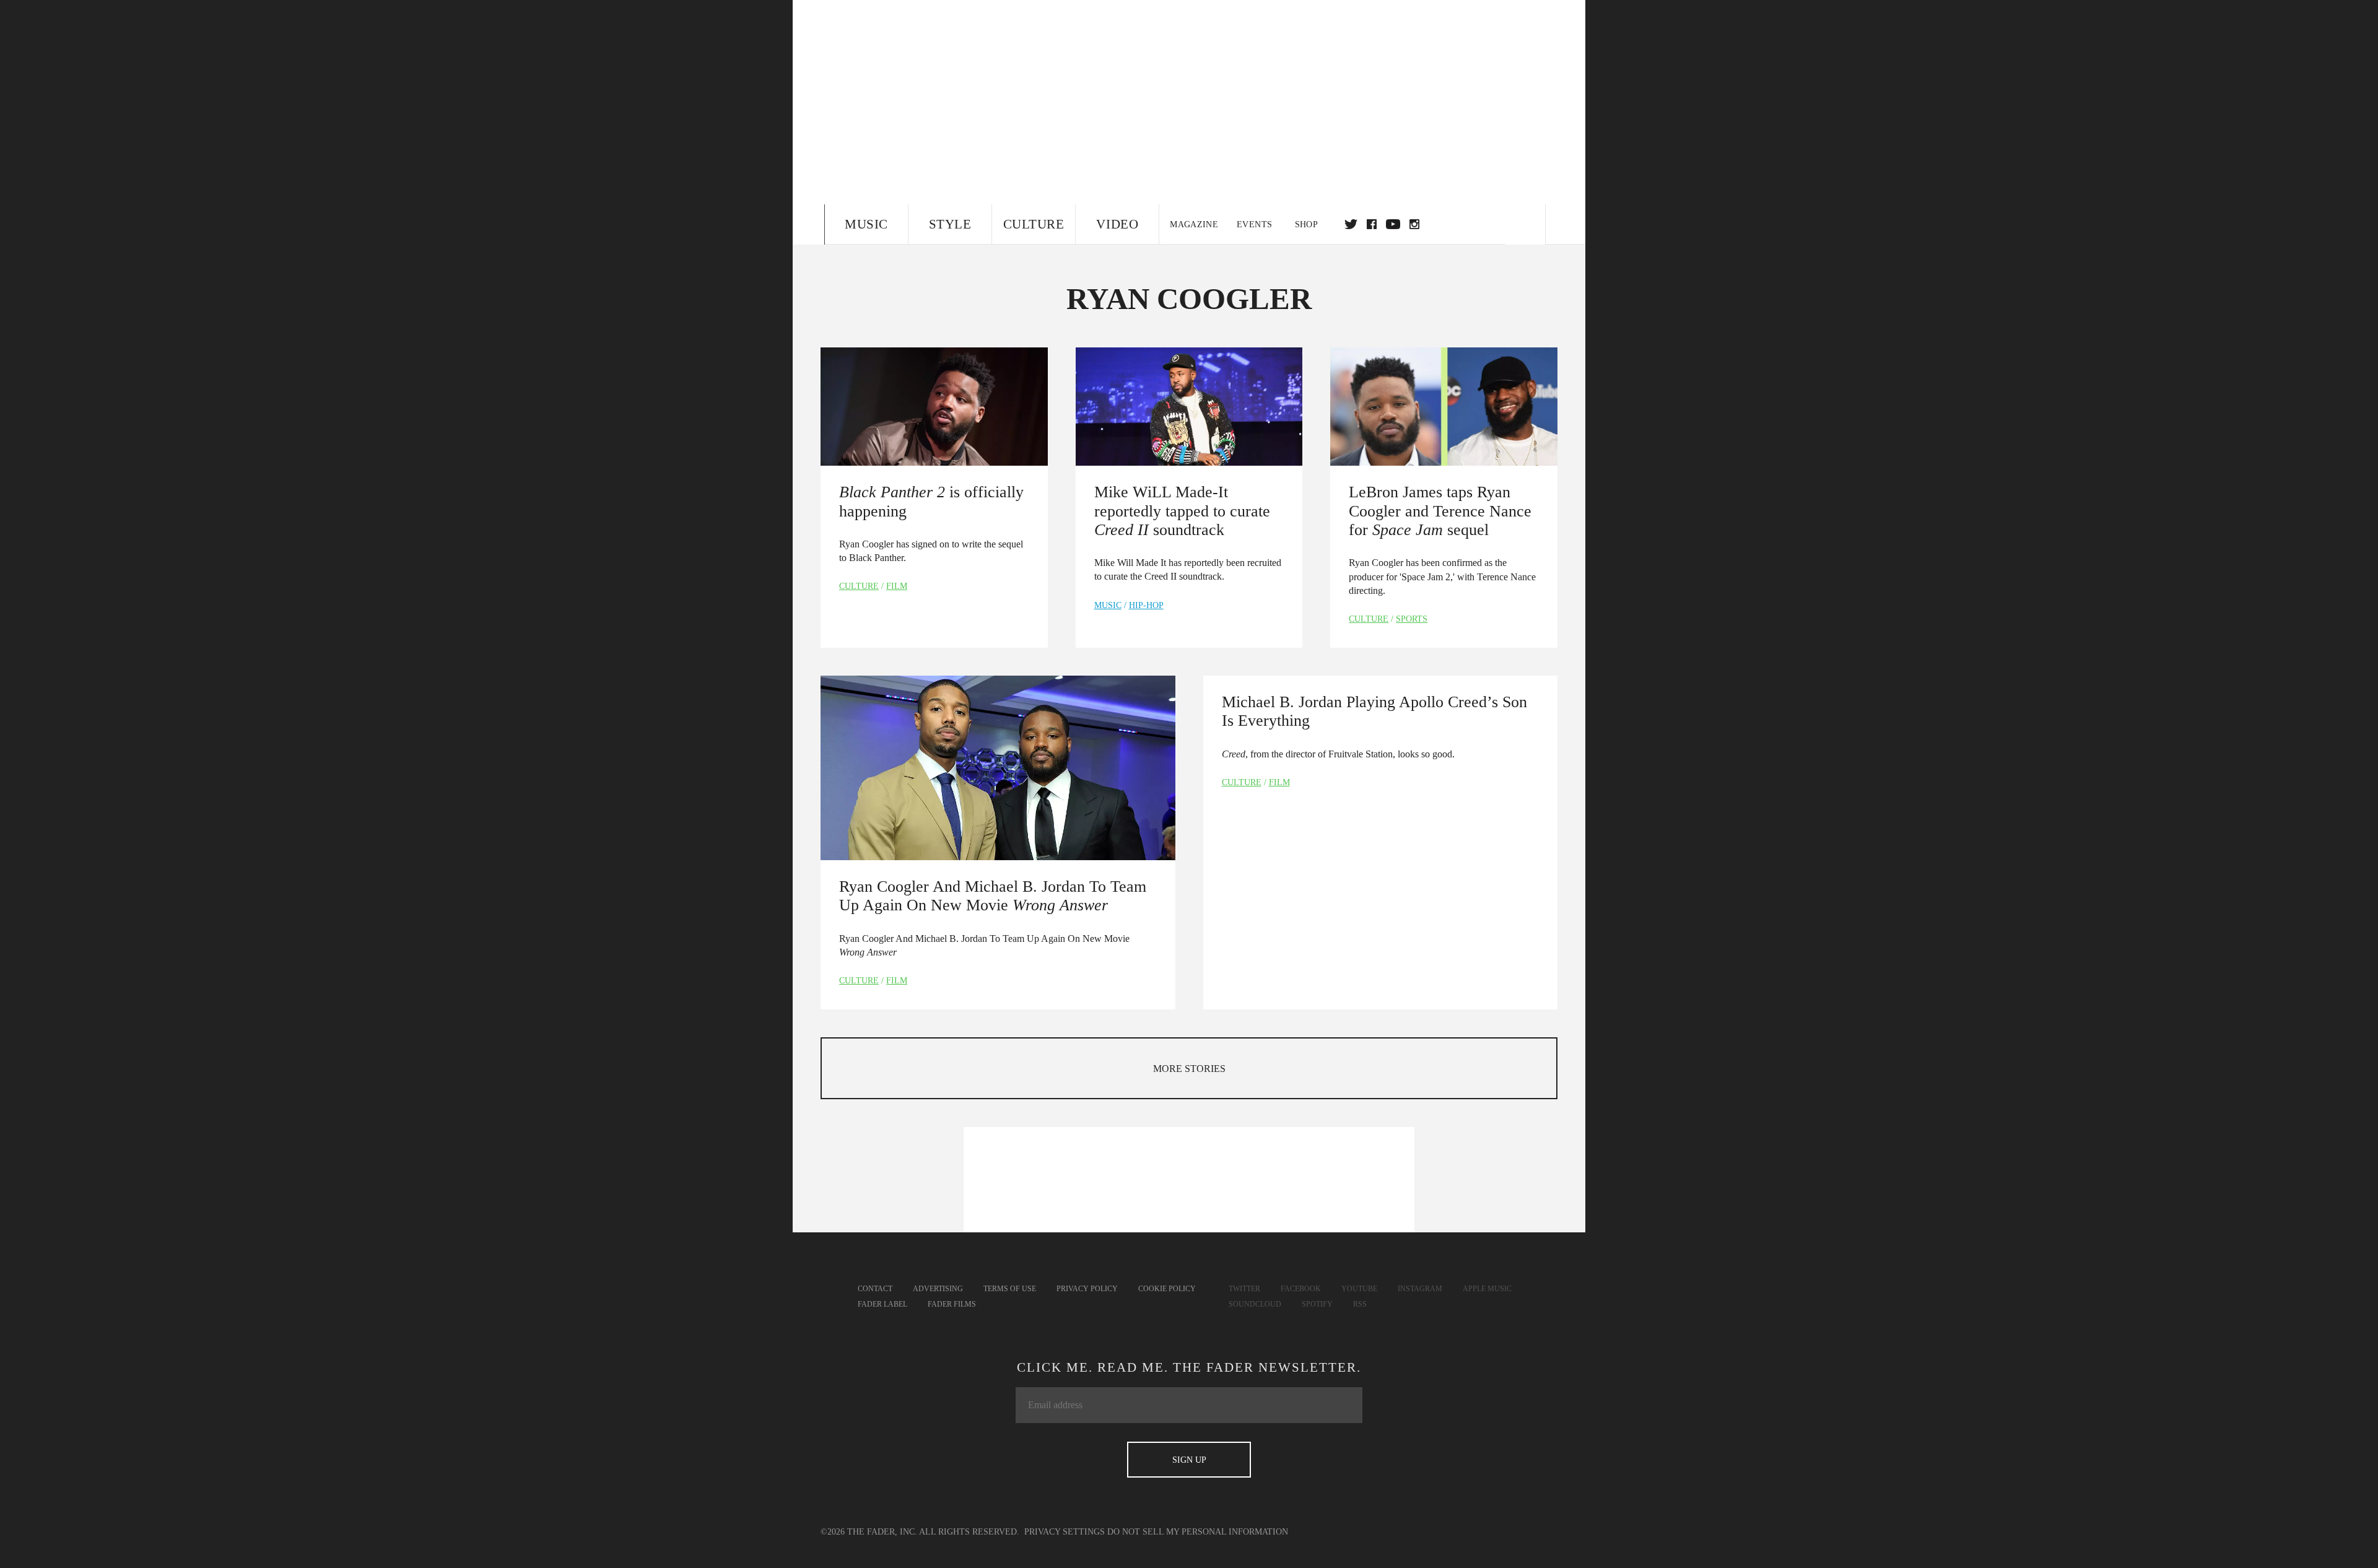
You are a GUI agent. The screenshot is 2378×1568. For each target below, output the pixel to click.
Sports (1412, 619)
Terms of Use (1010, 1289)
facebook (1372, 224)
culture (859, 586)
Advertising (938, 1289)
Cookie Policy (1167, 1289)
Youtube (1359, 1289)
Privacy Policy (1087, 1289)
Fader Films (952, 1304)
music (1108, 605)
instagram (1414, 224)
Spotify (1317, 1304)
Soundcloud (1255, 1304)
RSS (1360, 1304)
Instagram (1420, 1289)
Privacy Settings (1065, 1532)
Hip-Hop (1146, 605)
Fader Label (882, 1304)
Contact (875, 1289)
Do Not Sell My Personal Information (1198, 1532)
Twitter (1351, 224)
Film (897, 586)
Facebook (1301, 1289)
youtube (1393, 224)
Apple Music (1487, 1289)
